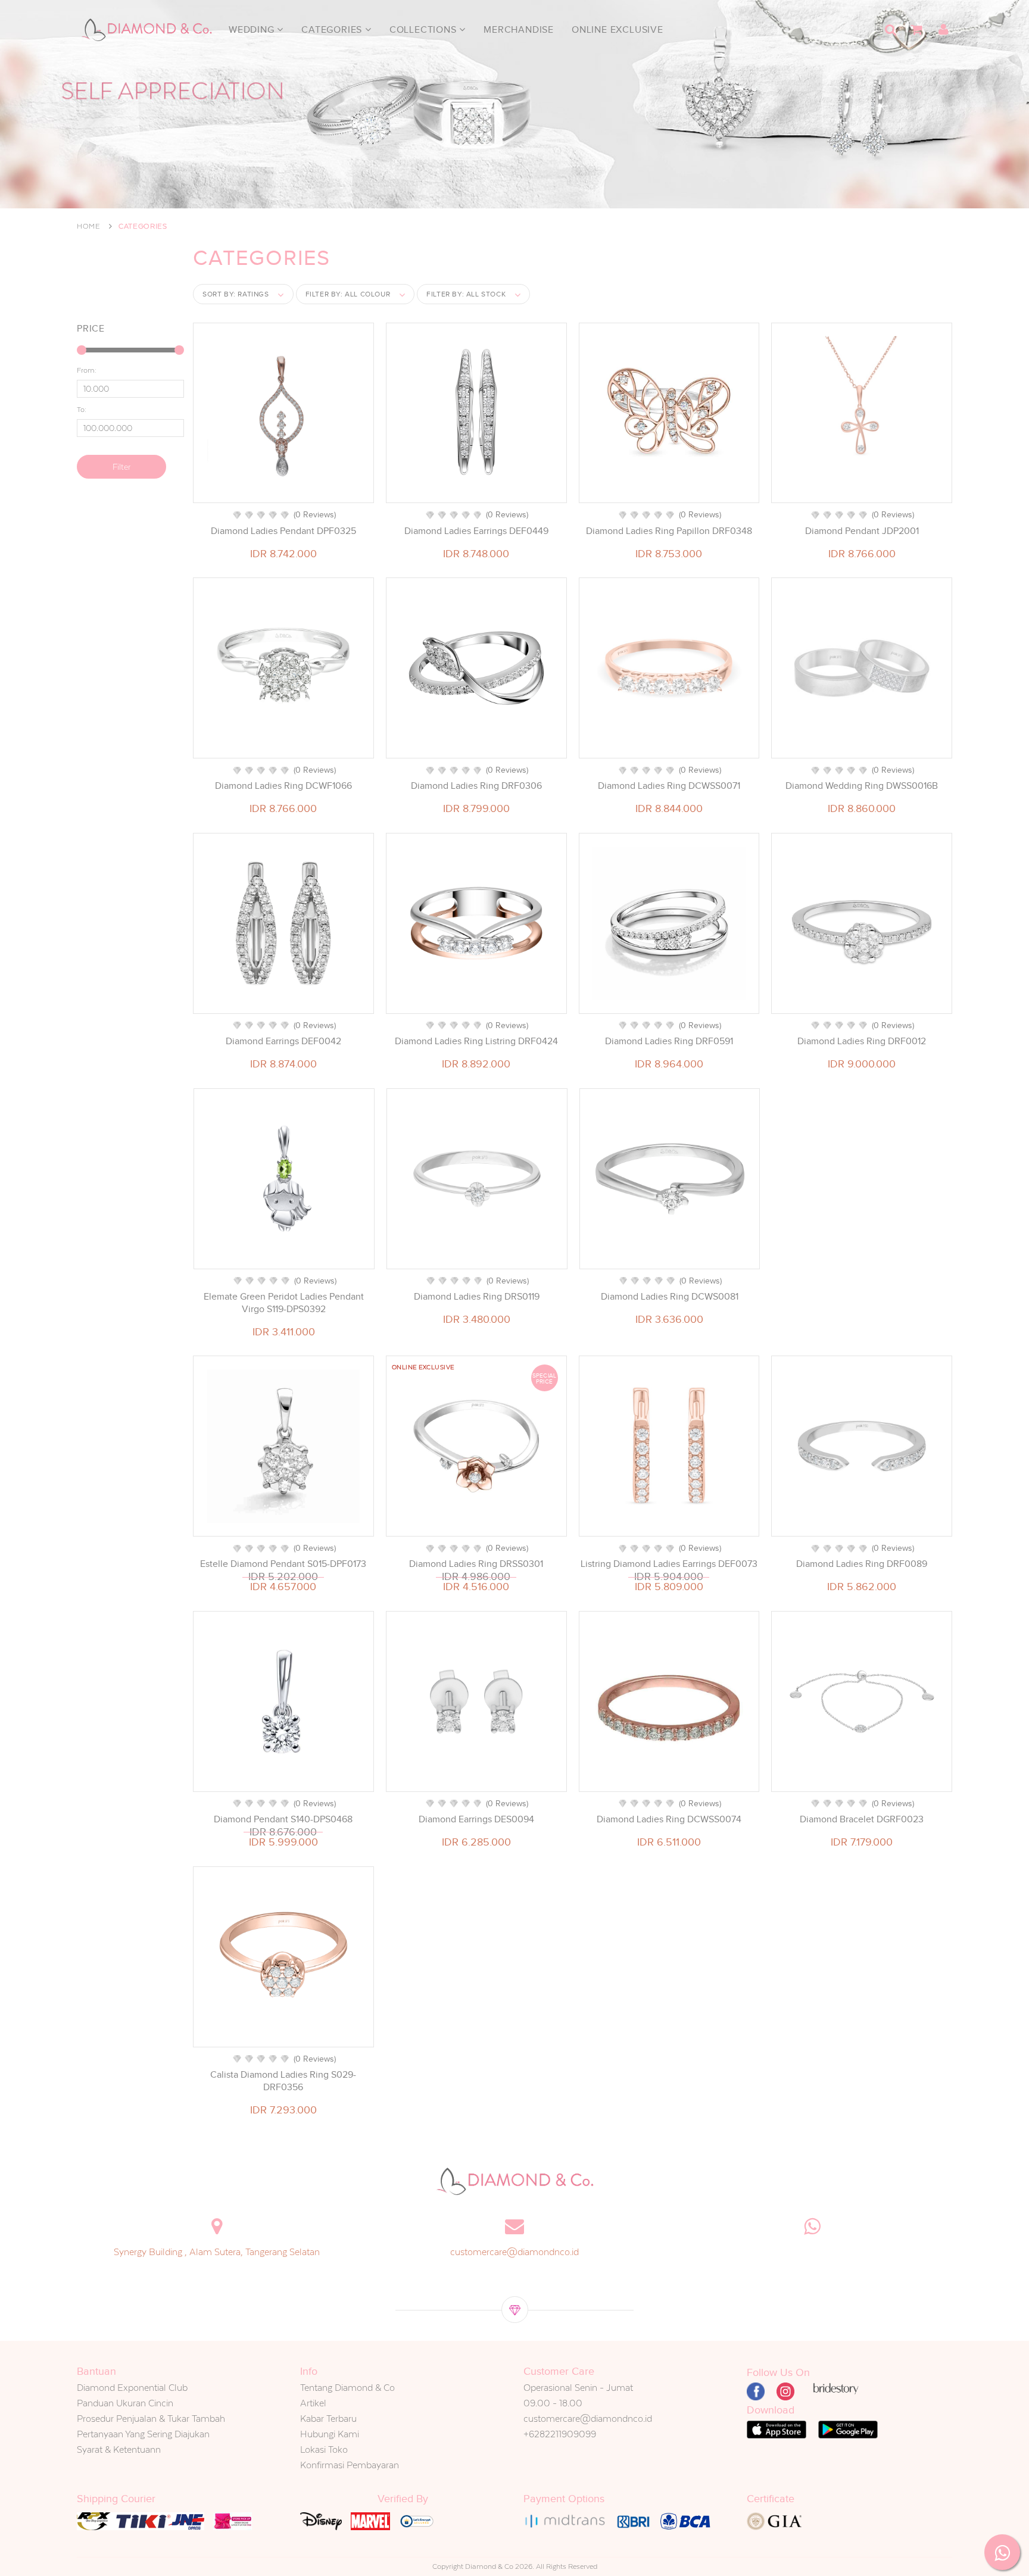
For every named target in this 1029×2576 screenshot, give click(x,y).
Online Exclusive (618, 30)
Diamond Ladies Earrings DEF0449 (476, 531)
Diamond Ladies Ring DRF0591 (669, 1041)
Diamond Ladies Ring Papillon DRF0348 (669, 531)
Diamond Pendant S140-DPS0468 (283, 1819)
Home (89, 226)
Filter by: (348, 294)
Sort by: (236, 294)
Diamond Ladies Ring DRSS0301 (476, 1564)
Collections (425, 30)
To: (82, 410)
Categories (333, 30)
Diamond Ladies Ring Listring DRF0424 (476, 1041)
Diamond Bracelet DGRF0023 (862, 1819)
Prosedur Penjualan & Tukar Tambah (151, 2419)
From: (87, 370)
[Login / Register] (943, 30)
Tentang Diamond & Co (347, 2388)
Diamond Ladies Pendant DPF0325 (283, 531)
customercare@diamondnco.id (514, 2252)
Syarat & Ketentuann (119, 2449)
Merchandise (519, 30)
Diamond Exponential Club (132, 2388)
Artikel (313, 2403)
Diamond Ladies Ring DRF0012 (862, 1041)
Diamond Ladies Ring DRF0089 (862, 1564)
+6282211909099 (560, 2434)
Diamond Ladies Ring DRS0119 (477, 1297)
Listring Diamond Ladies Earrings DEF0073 (669, 1564)
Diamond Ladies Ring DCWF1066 (283, 786)
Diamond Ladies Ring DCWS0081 (670, 1297)
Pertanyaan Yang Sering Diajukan (143, 2434)
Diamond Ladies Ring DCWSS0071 (669, 786)
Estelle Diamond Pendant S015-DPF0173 (283, 1564)
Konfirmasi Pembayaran (350, 2465)
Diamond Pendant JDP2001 (862, 531)
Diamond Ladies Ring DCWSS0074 (669, 1819)
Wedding (253, 30)
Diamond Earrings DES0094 (476, 1819)
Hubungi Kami (330, 2434)
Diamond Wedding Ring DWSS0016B (862, 786)
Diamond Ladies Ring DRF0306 (476, 786)
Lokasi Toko (324, 2449)
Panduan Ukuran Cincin (125, 2403)
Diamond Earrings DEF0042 (283, 1041)
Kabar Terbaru (328, 2419)
